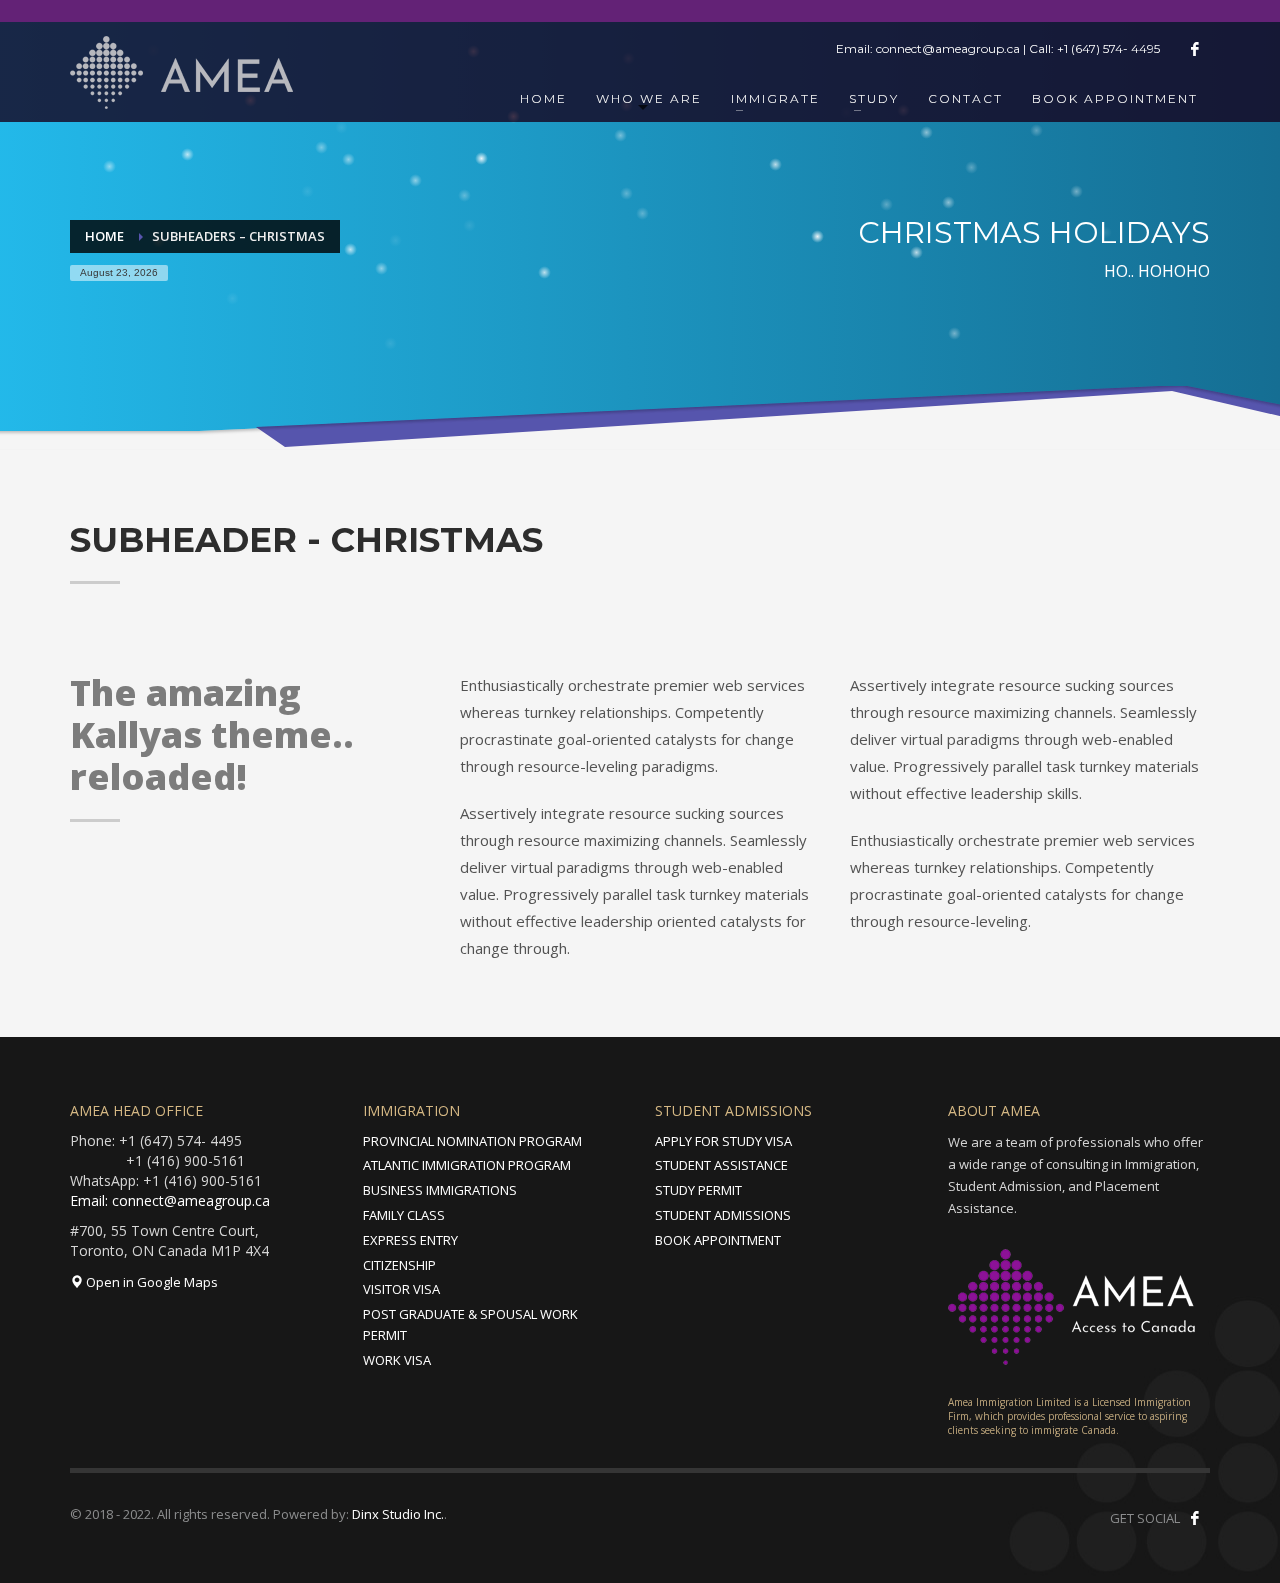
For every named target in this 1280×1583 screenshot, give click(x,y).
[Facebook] (1195, 49)
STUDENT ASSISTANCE (721, 1165)
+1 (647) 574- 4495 (1108, 48)
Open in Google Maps (150, 1282)
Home (104, 236)
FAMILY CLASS (404, 1215)
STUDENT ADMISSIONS (723, 1215)
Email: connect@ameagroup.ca (170, 1200)
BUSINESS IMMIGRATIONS (440, 1190)
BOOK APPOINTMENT (718, 1240)
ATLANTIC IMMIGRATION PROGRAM (467, 1165)
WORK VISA (397, 1360)
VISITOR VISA (401, 1289)
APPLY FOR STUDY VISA (723, 1141)
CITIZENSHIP (399, 1265)
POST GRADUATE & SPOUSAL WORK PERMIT (470, 1324)
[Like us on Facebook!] (1195, 1518)
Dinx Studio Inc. (398, 1514)
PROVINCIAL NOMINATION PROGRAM (472, 1141)
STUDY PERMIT (698, 1190)
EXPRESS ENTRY (410, 1240)
